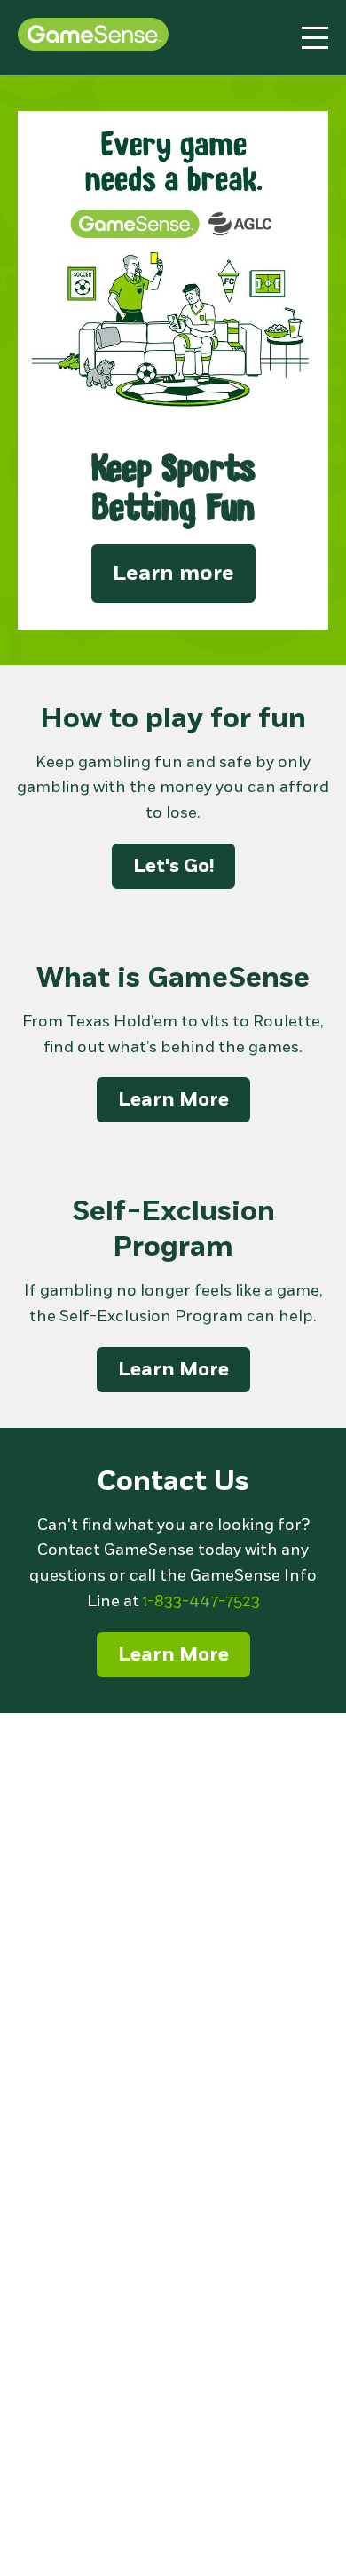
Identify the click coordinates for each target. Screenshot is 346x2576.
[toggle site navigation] (315, 38)
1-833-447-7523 (201, 1601)
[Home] (93, 37)
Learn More (173, 1099)
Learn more (173, 573)
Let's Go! (173, 866)
